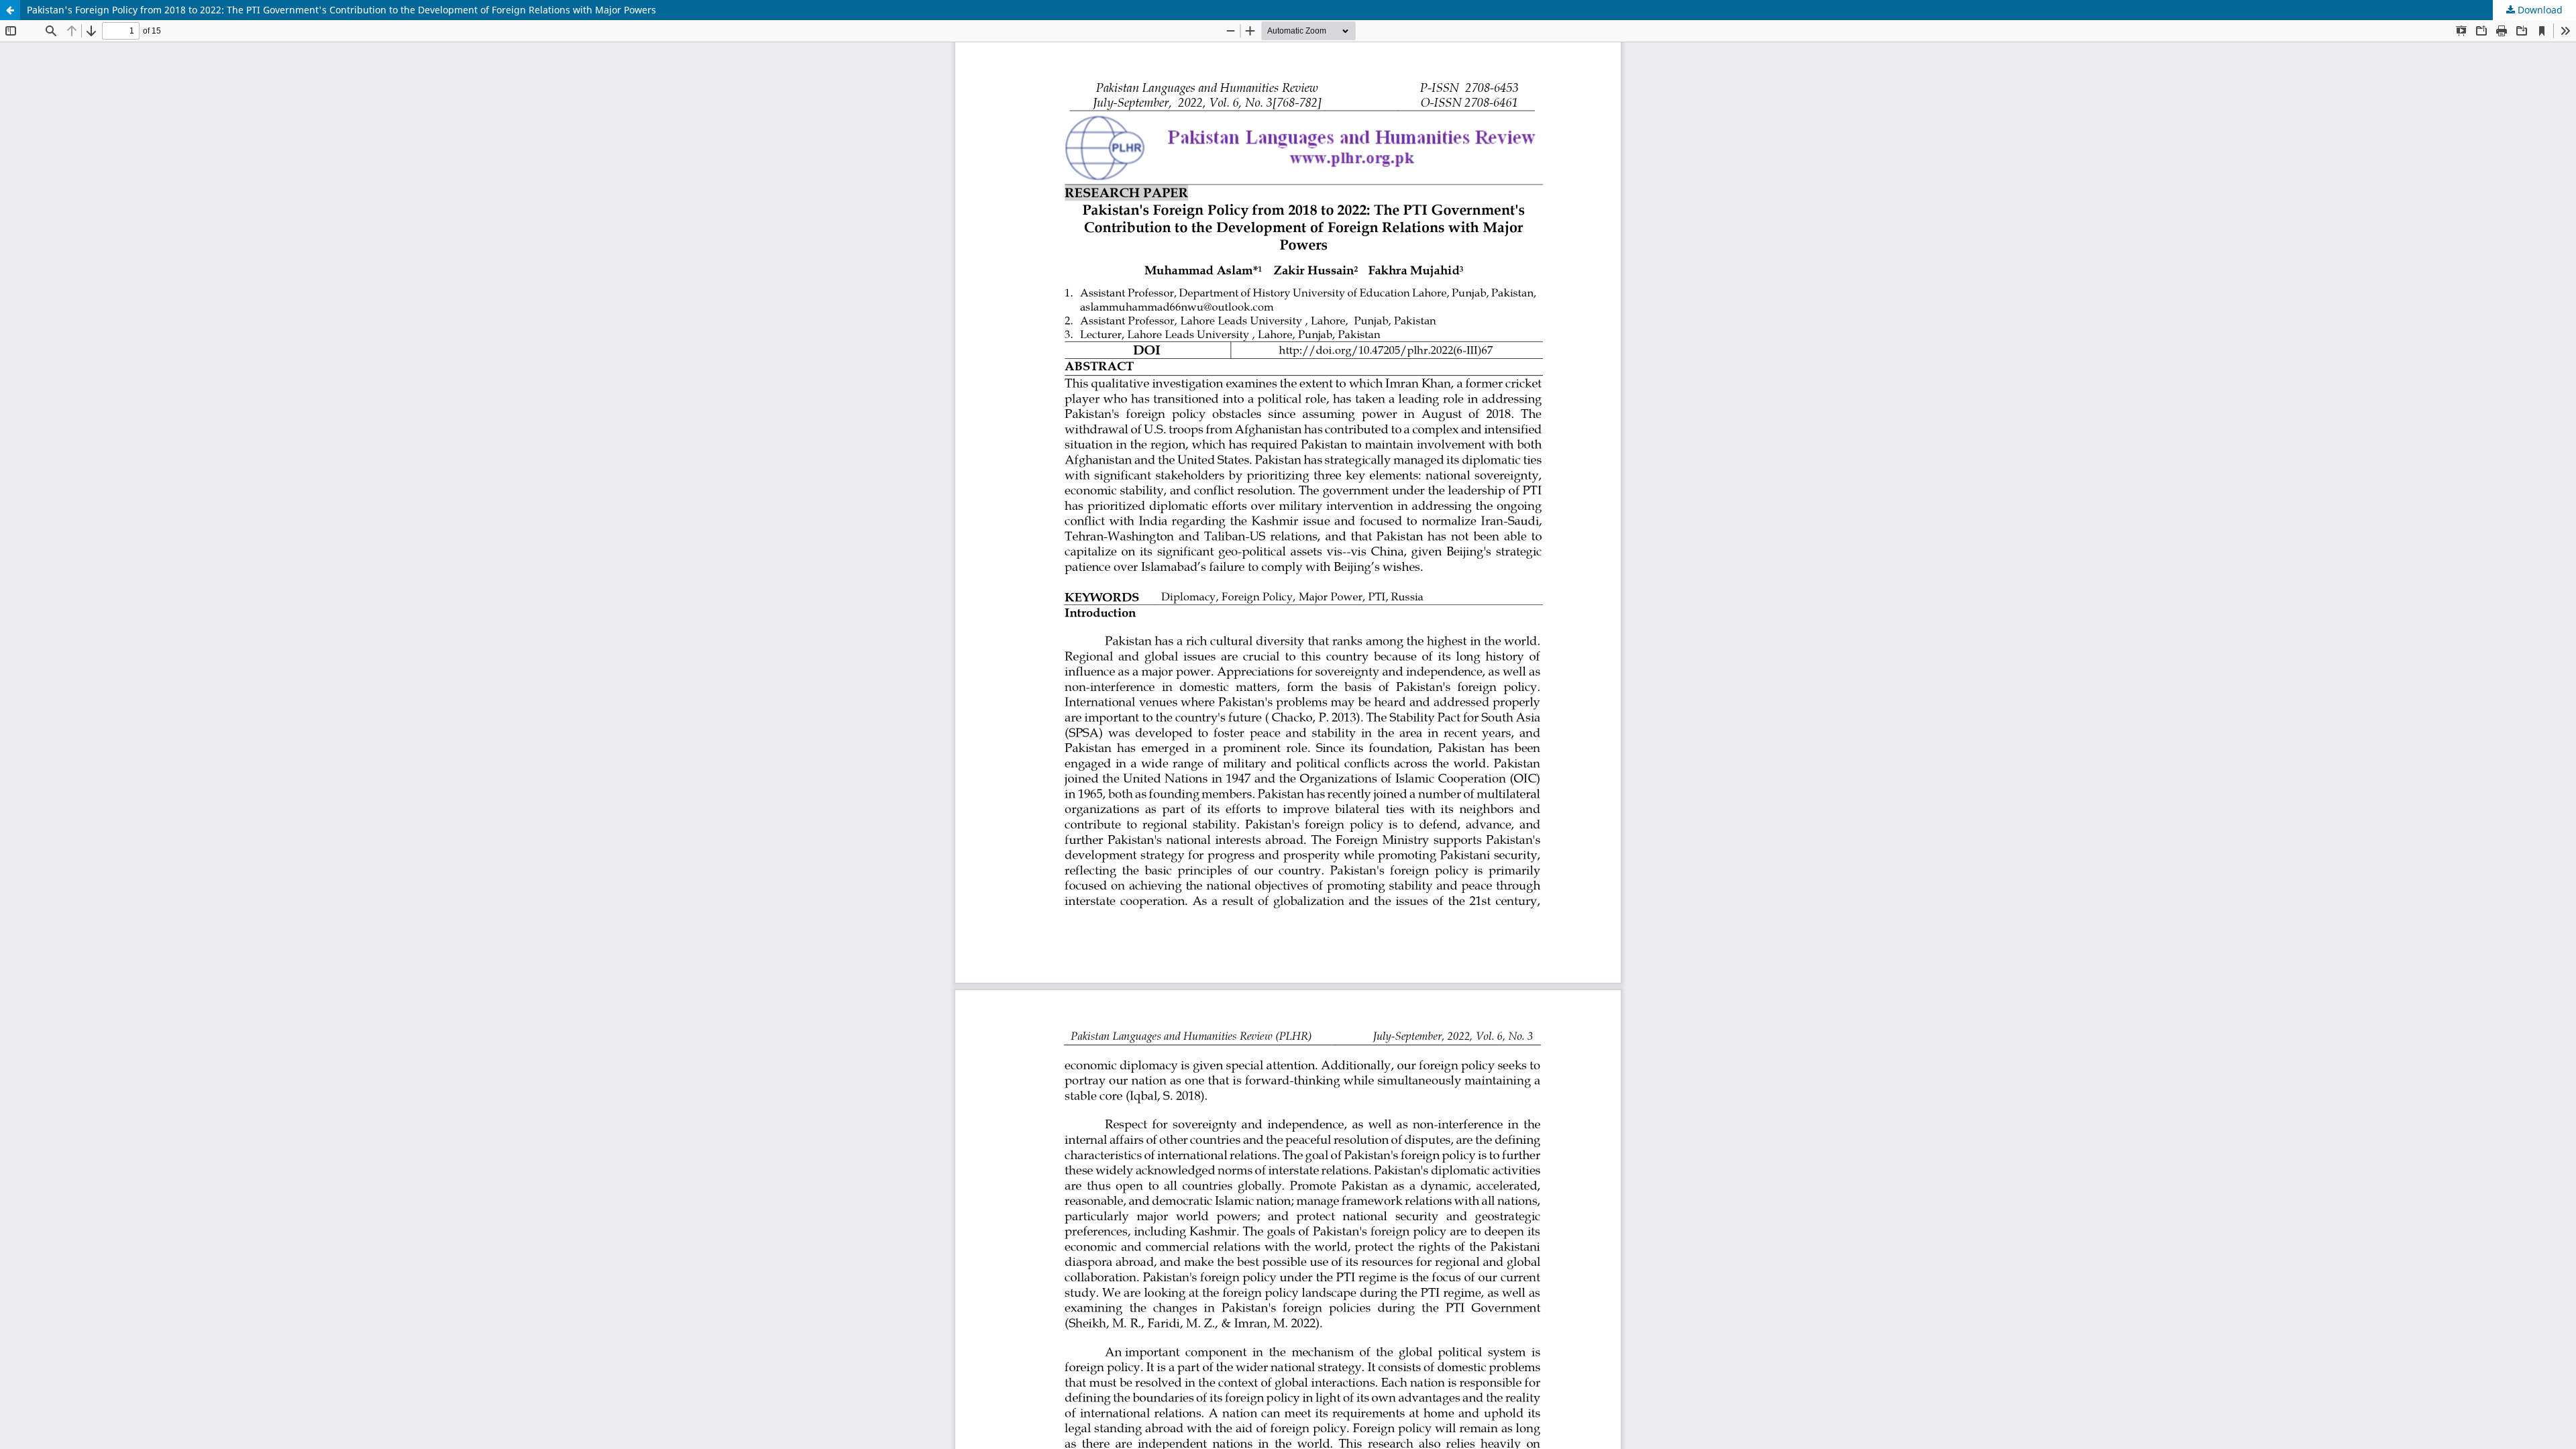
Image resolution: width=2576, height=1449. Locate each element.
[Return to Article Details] (10, 10)
